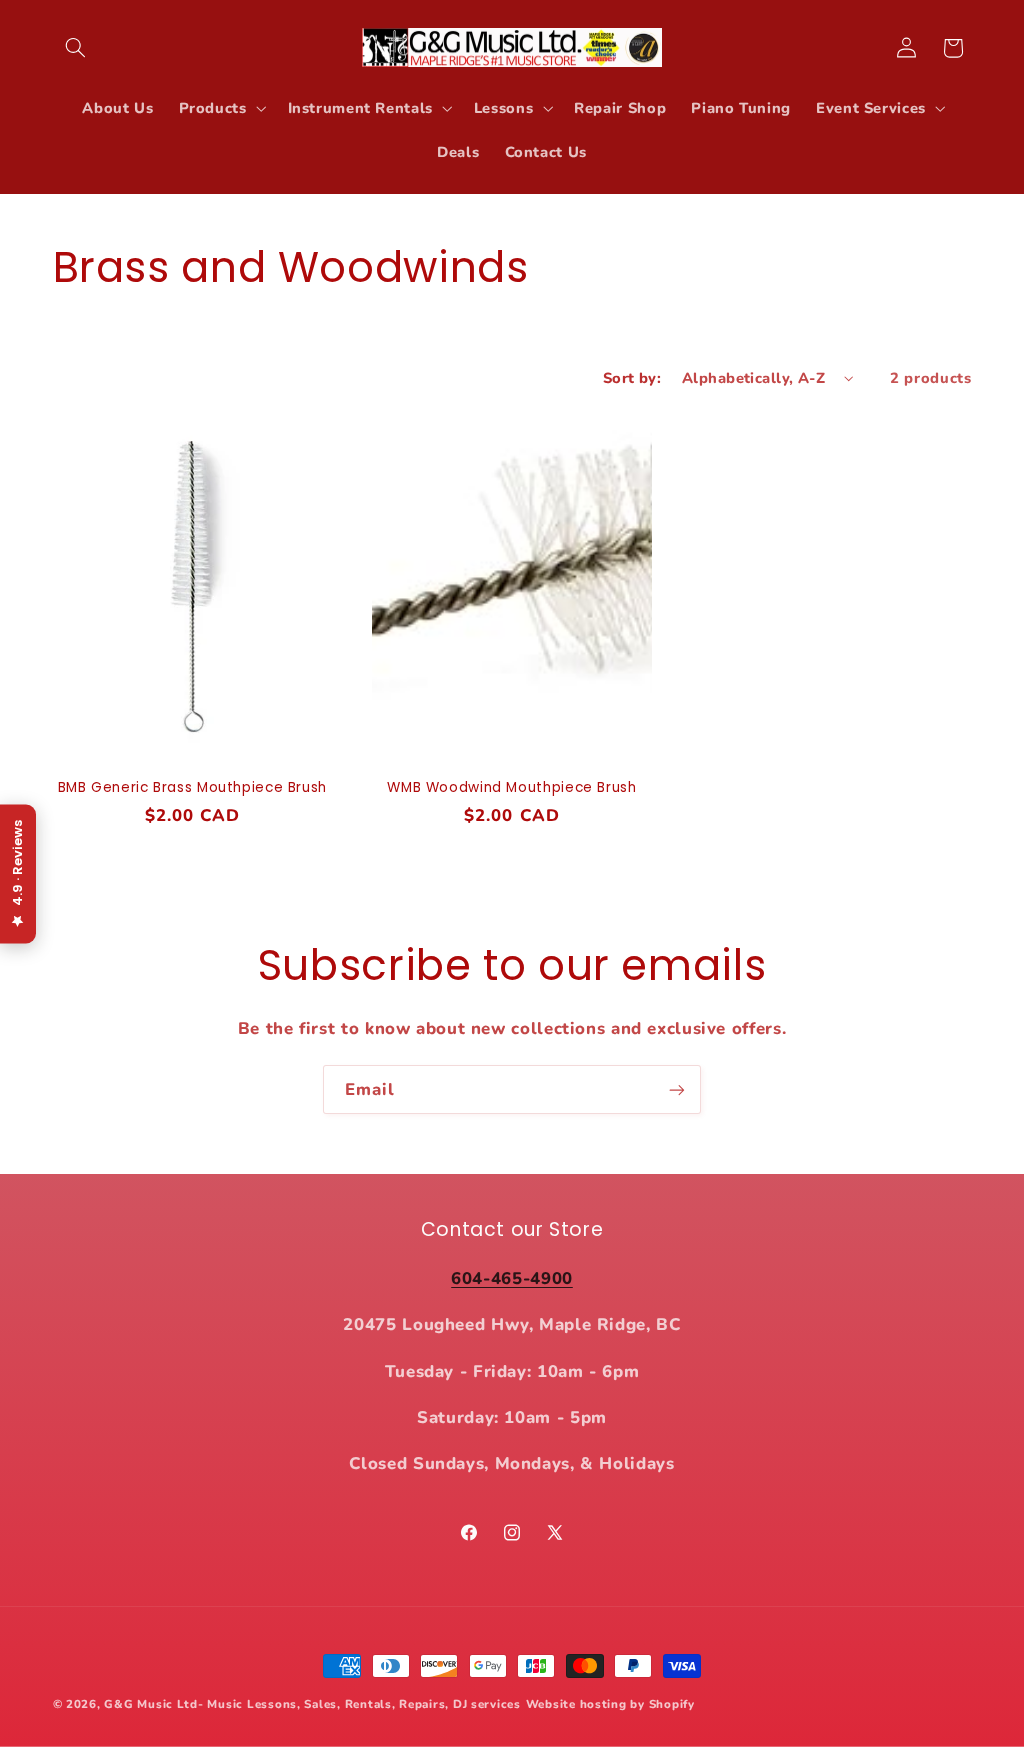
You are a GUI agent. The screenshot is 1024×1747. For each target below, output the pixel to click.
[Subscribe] (677, 1089)
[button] (76, 48)
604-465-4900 (512, 1278)
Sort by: (632, 378)
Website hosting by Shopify (610, 1704)
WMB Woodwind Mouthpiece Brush (511, 788)
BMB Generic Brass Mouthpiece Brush (192, 788)
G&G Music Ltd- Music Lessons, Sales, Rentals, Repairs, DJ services (312, 1704)
